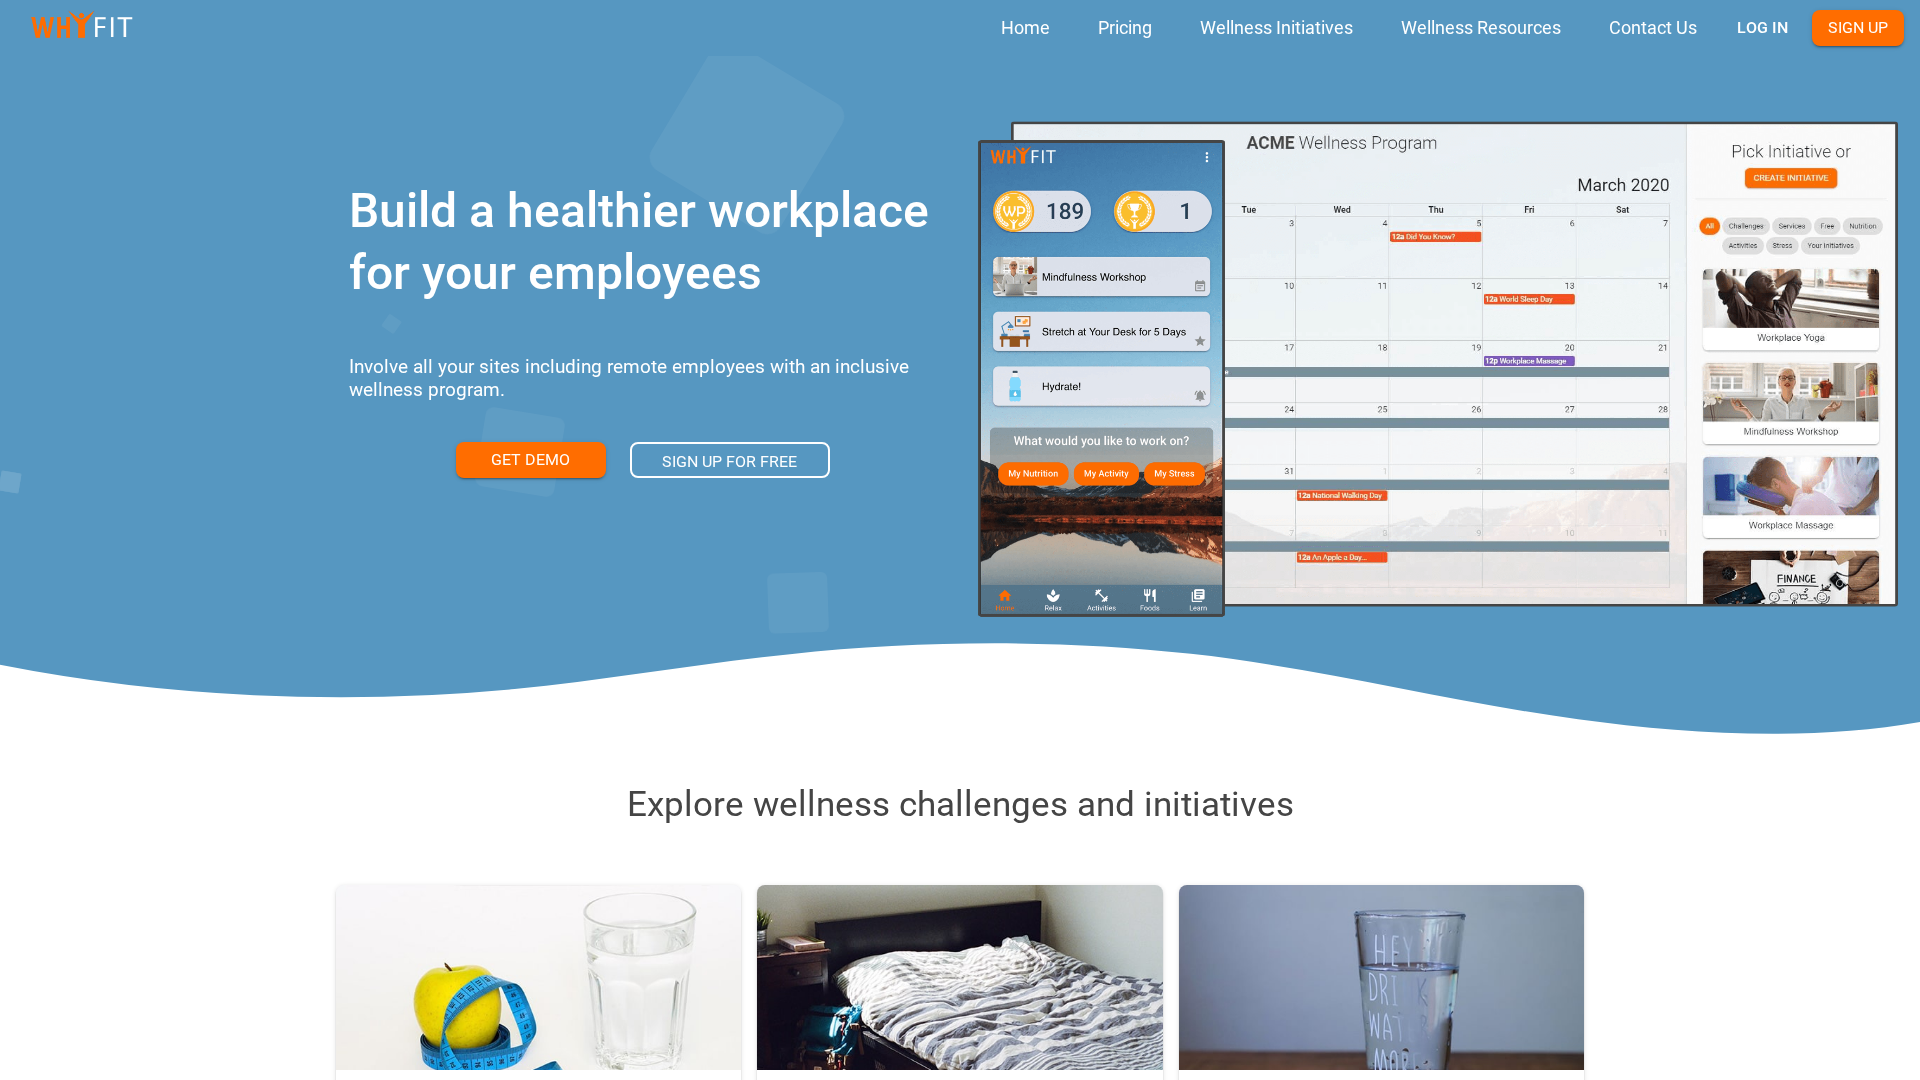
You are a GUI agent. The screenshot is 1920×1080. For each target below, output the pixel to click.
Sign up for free (729, 461)
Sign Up (1858, 27)
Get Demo (530, 459)
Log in (1762, 27)
